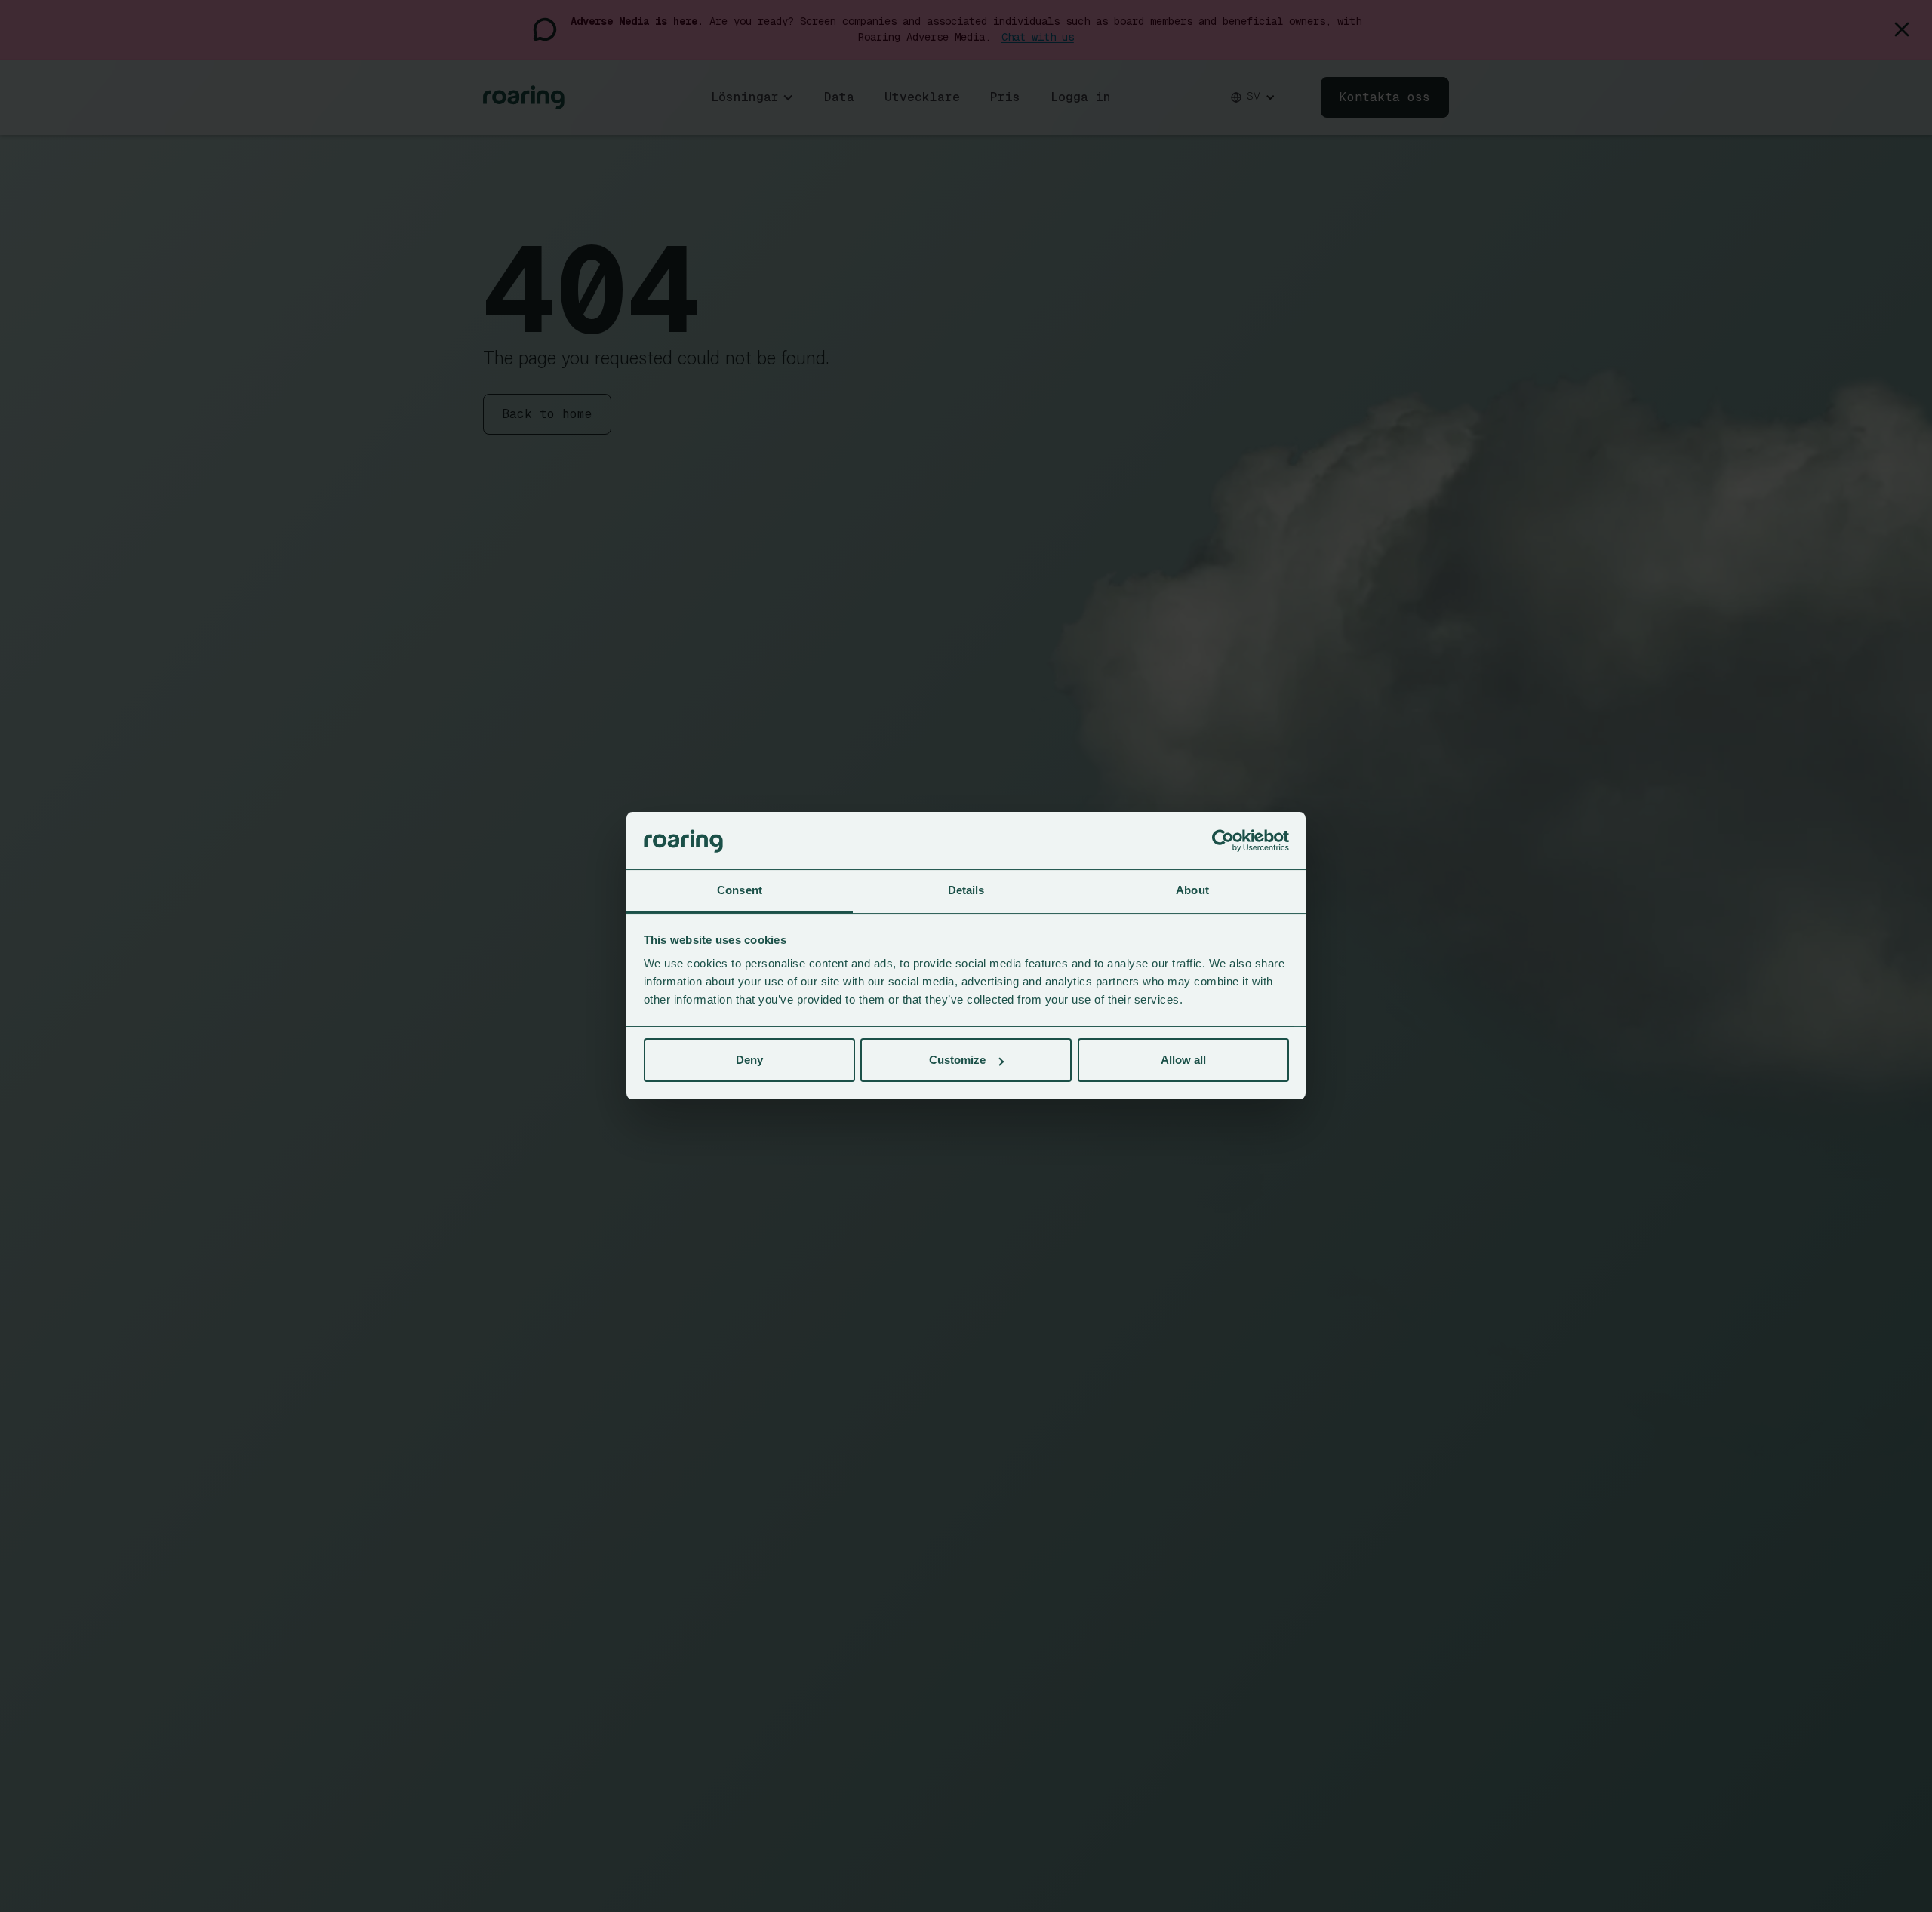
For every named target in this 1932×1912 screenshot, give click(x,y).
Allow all (1183, 1060)
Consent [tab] (740, 891)
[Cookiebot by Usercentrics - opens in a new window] (1223, 841)
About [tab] (1192, 891)
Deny (749, 1060)
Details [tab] (966, 891)
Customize (957, 1060)
